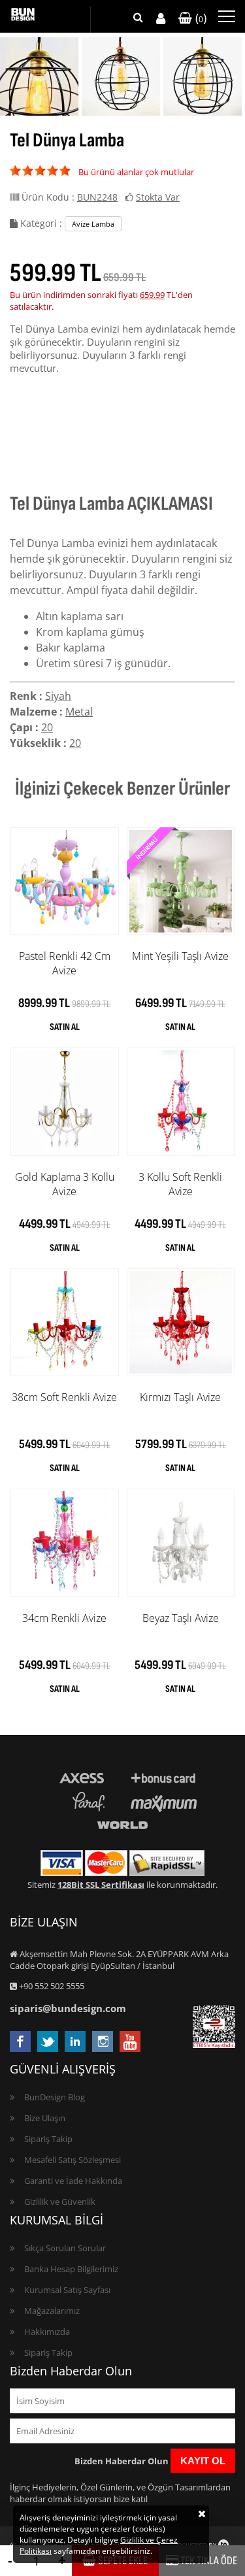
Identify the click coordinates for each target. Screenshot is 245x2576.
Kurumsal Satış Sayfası (67, 2290)
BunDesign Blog (55, 2097)
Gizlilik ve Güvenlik (60, 2202)
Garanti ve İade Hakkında (73, 2181)
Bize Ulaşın (45, 2118)
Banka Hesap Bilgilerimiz (71, 2269)
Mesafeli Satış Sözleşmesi (73, 2160)
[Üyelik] (161, 19)
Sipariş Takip (48, 2139)
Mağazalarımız (52, 2311)
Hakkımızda (47, 2332)
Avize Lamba (93, 224)
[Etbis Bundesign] (214, 2045)
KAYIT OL (203, 2461)
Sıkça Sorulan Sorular (65, 2248)
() (199, 18)
